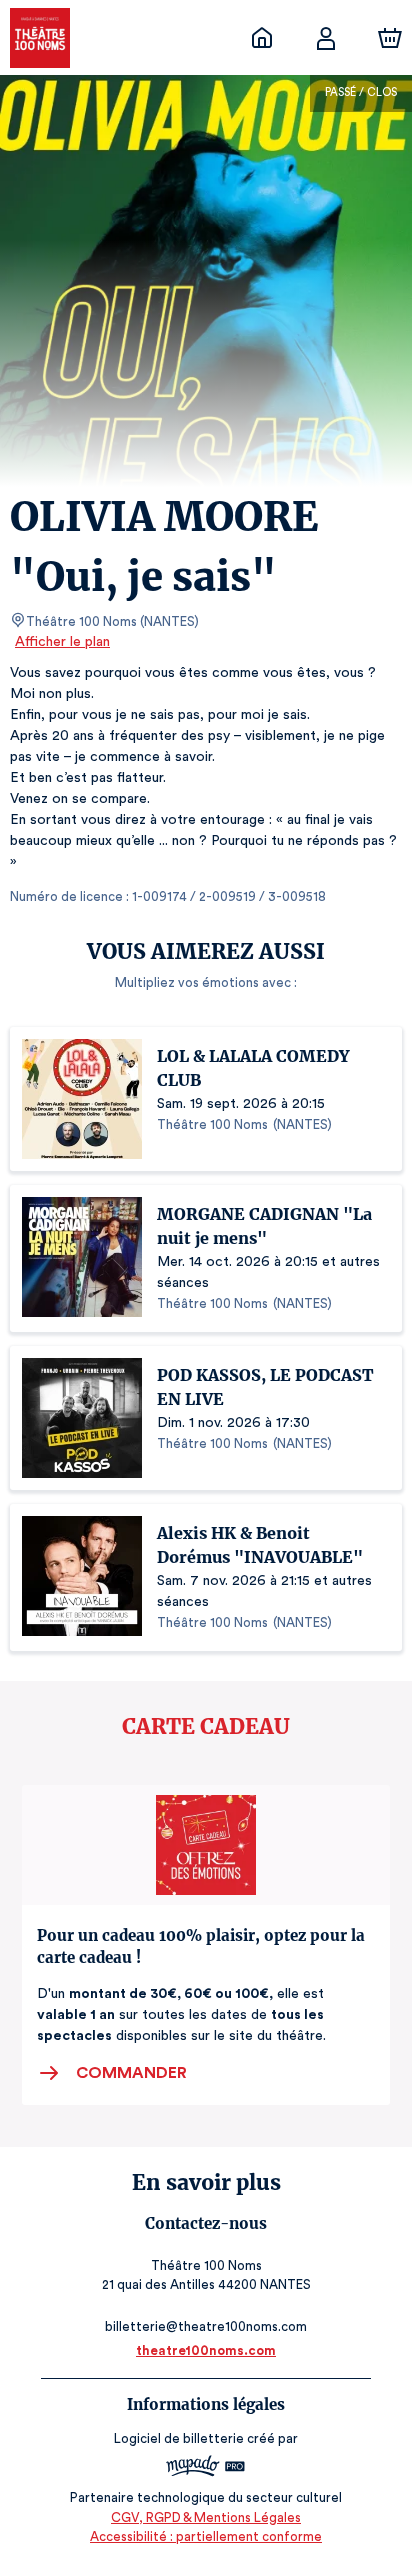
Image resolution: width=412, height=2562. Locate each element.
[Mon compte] (326, 38)
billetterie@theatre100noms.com (206, 2326)
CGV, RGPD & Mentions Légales (206, 2517)
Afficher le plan (62, 642)
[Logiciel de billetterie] (206, 2468)
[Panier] (390, 38)
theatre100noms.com (206, 2350)
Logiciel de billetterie (179, 2438)
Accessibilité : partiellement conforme (206, 2536)
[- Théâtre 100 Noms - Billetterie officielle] (262, 38)
